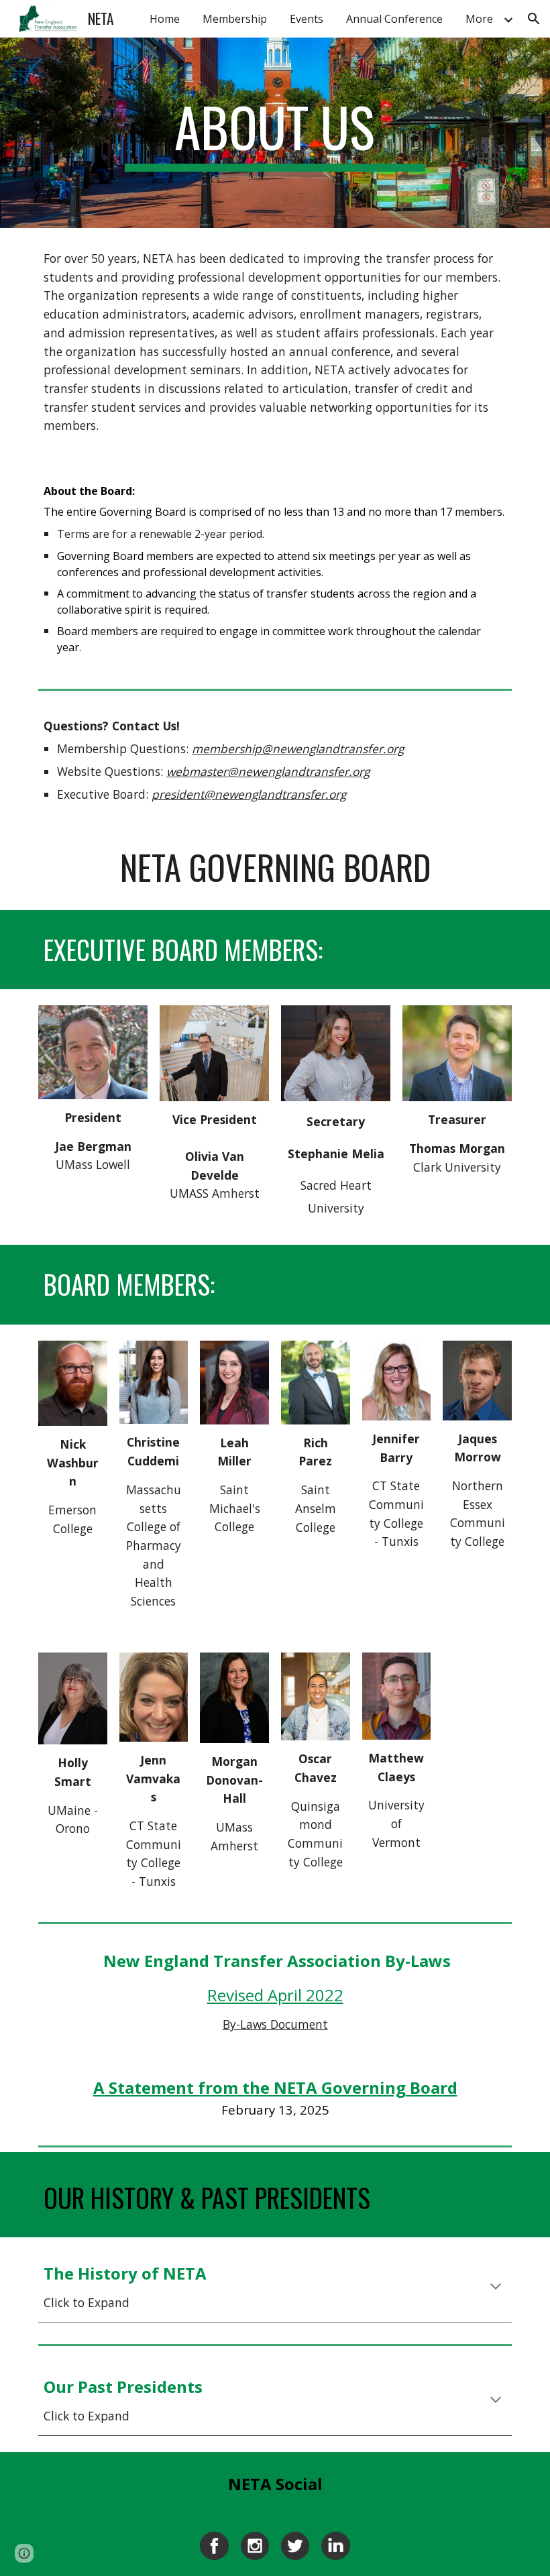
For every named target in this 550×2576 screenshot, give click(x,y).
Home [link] (165, 19)
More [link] (479, 19)
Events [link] (307, 19)
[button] (534, 19)
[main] (275, 133)
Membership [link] (235, 19)
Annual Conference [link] (394, 19)
